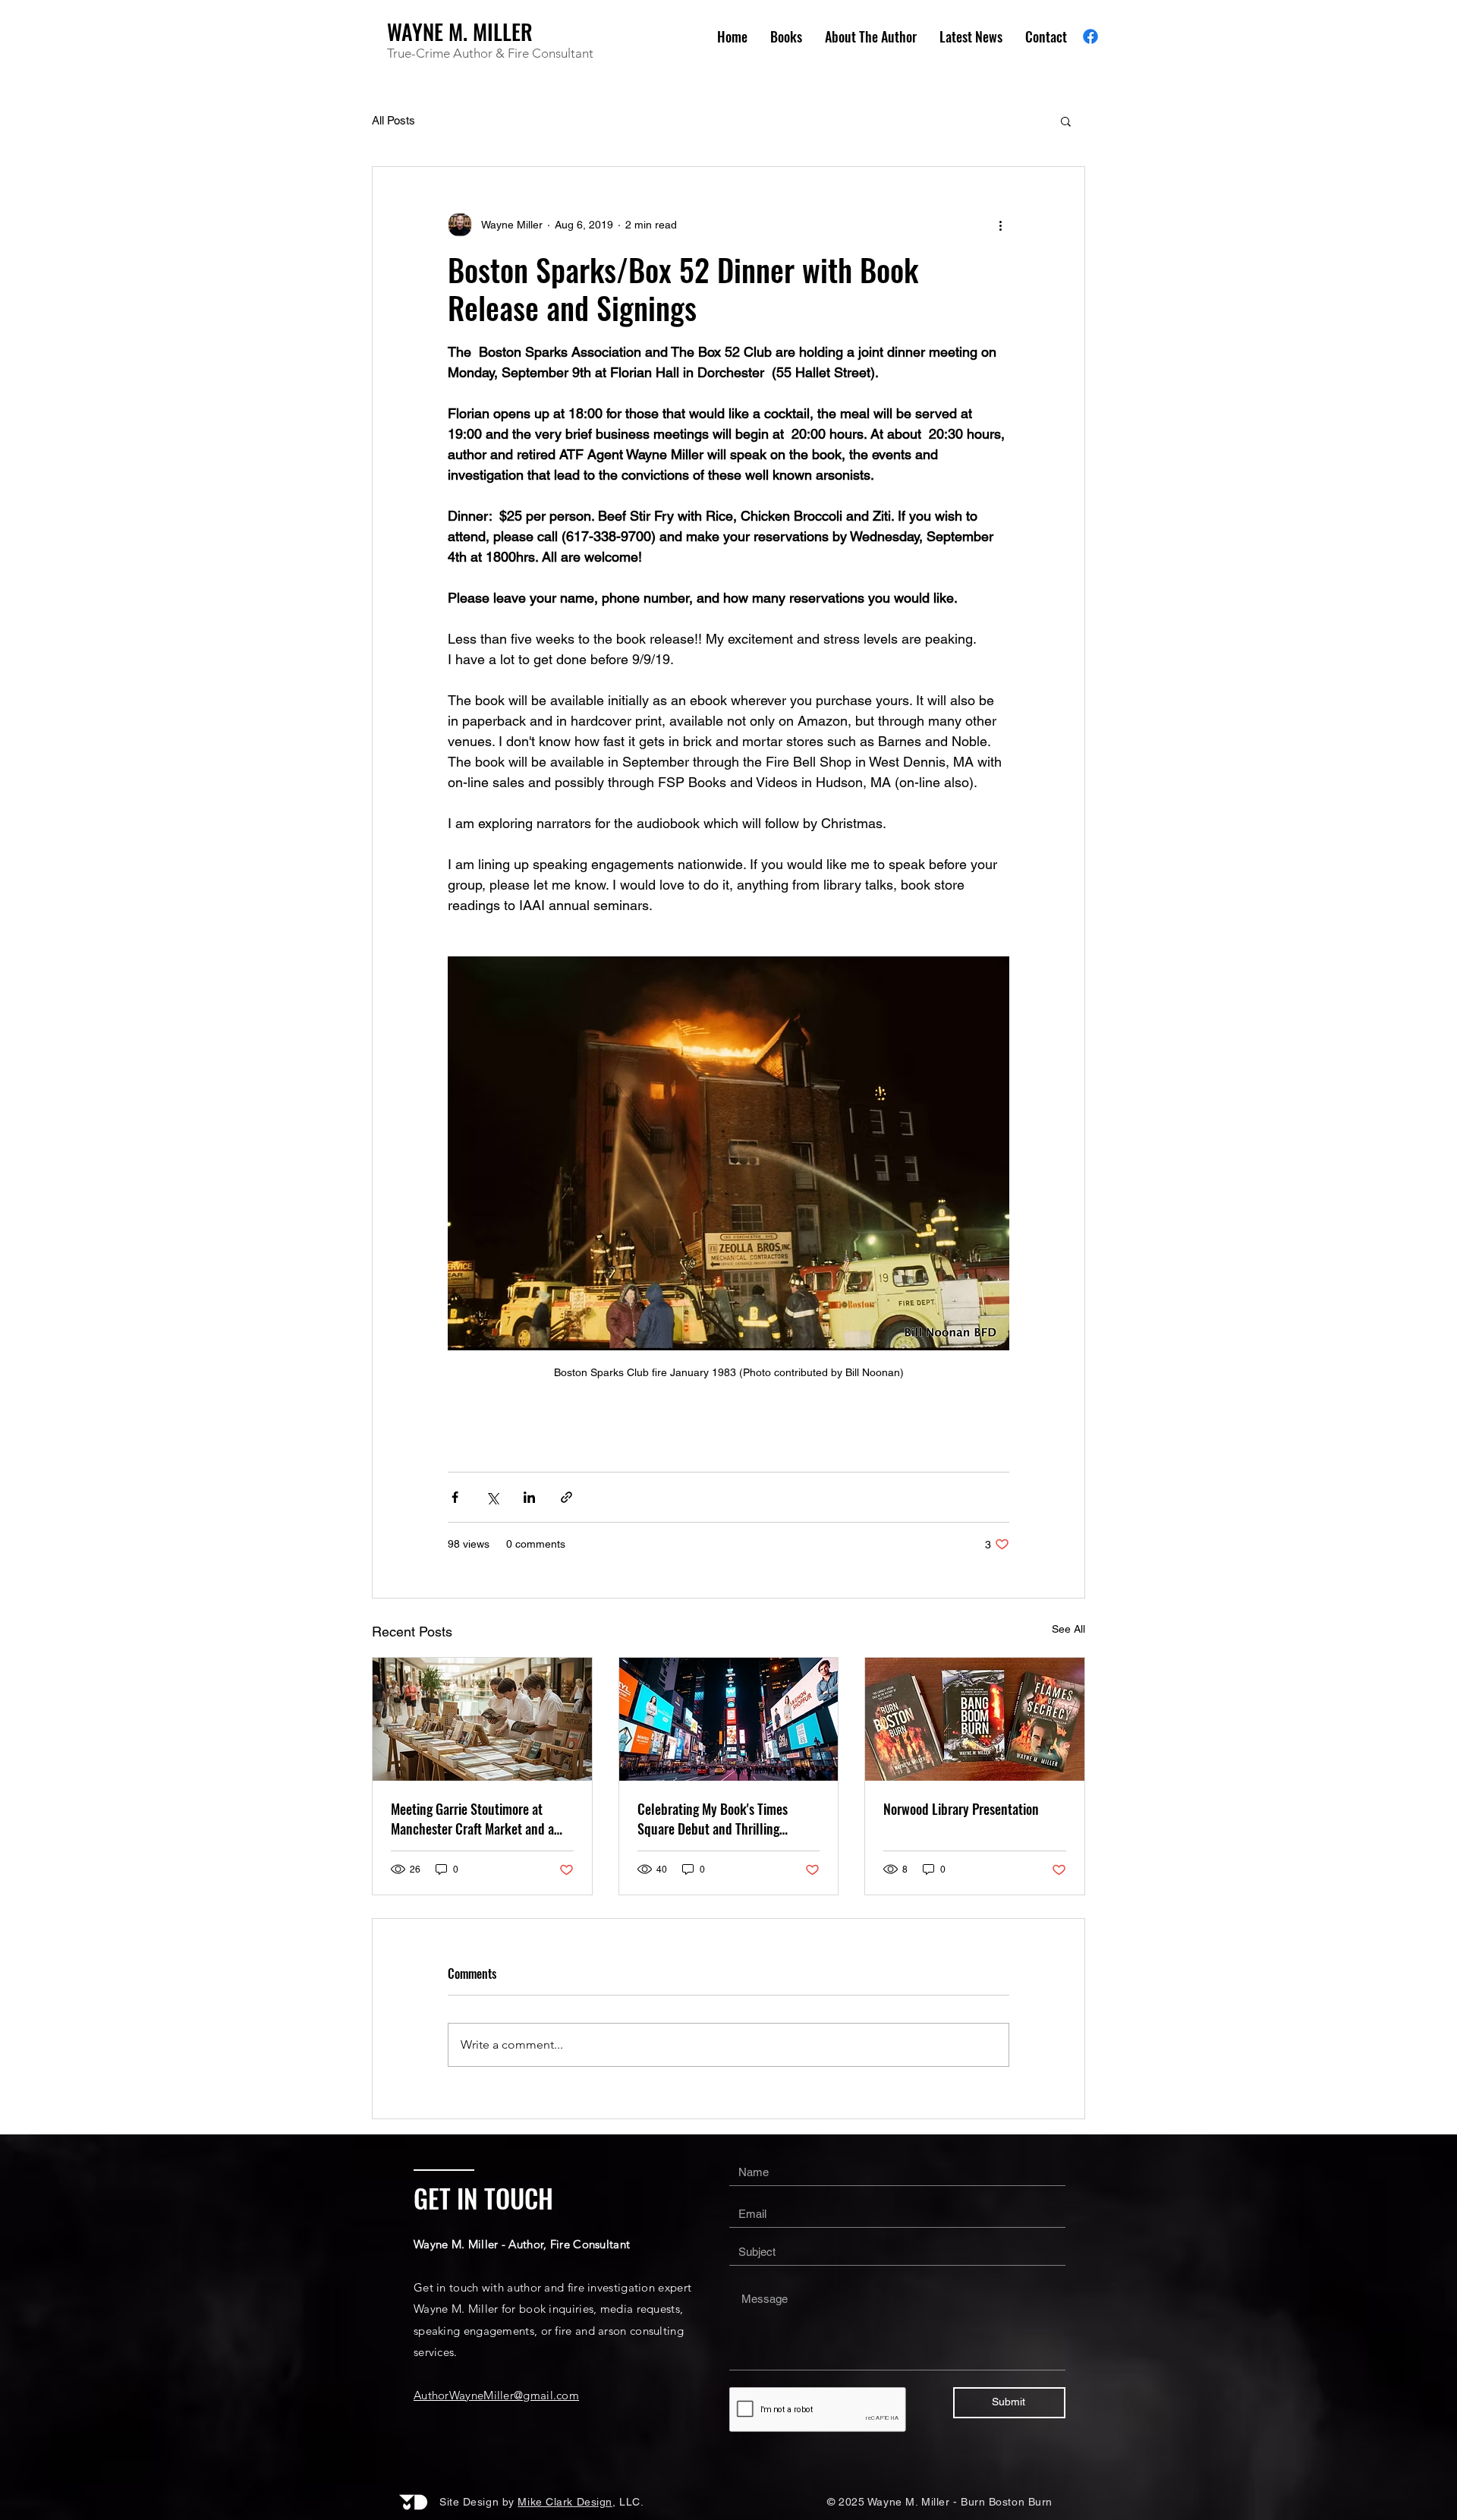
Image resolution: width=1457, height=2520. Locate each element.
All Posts (393, 120)
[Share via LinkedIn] (529, 1497)
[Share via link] (566, 1497)
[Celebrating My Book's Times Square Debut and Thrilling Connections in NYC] (729, 1719)
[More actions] (1000, 225)
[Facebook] (1090, 36)
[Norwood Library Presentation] (975, 1719)
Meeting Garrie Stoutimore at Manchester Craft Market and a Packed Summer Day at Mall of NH (481, 1819)
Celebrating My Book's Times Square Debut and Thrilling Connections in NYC (713, 1819)
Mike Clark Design (565, 2502)
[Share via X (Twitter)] (492, 1497)
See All (1068, 1629)
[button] (1066, 121)
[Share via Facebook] (455, 1497)
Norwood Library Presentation (961, 1809)
